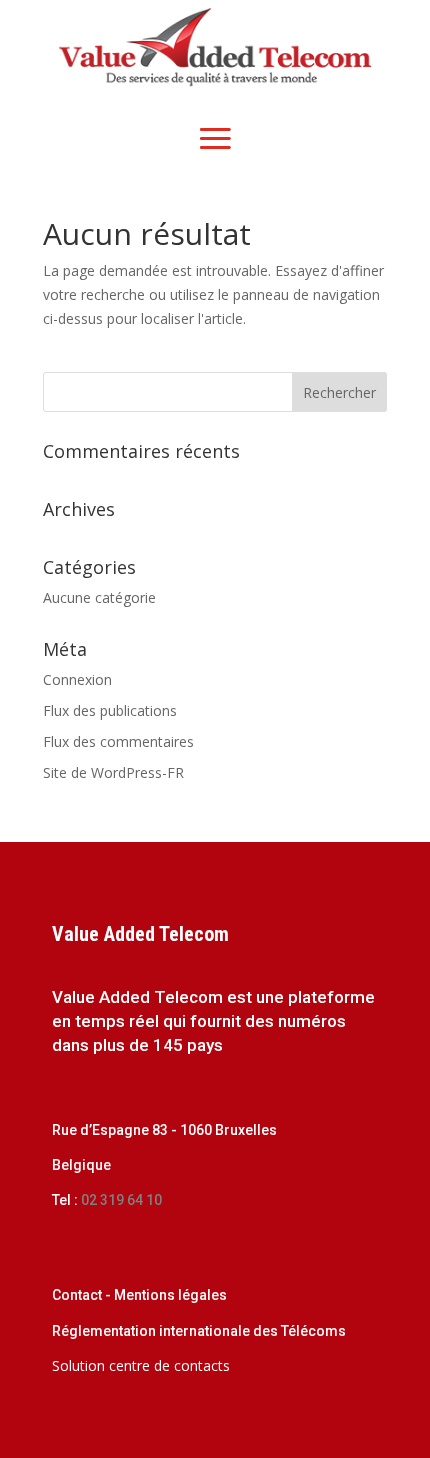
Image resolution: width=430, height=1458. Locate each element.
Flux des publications (110, 710)
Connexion (77, 679)
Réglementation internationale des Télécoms (199, 1331)
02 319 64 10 (120, 1200)
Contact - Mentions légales (139, 1295)
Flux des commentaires (118, 741)
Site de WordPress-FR (113, 772)
